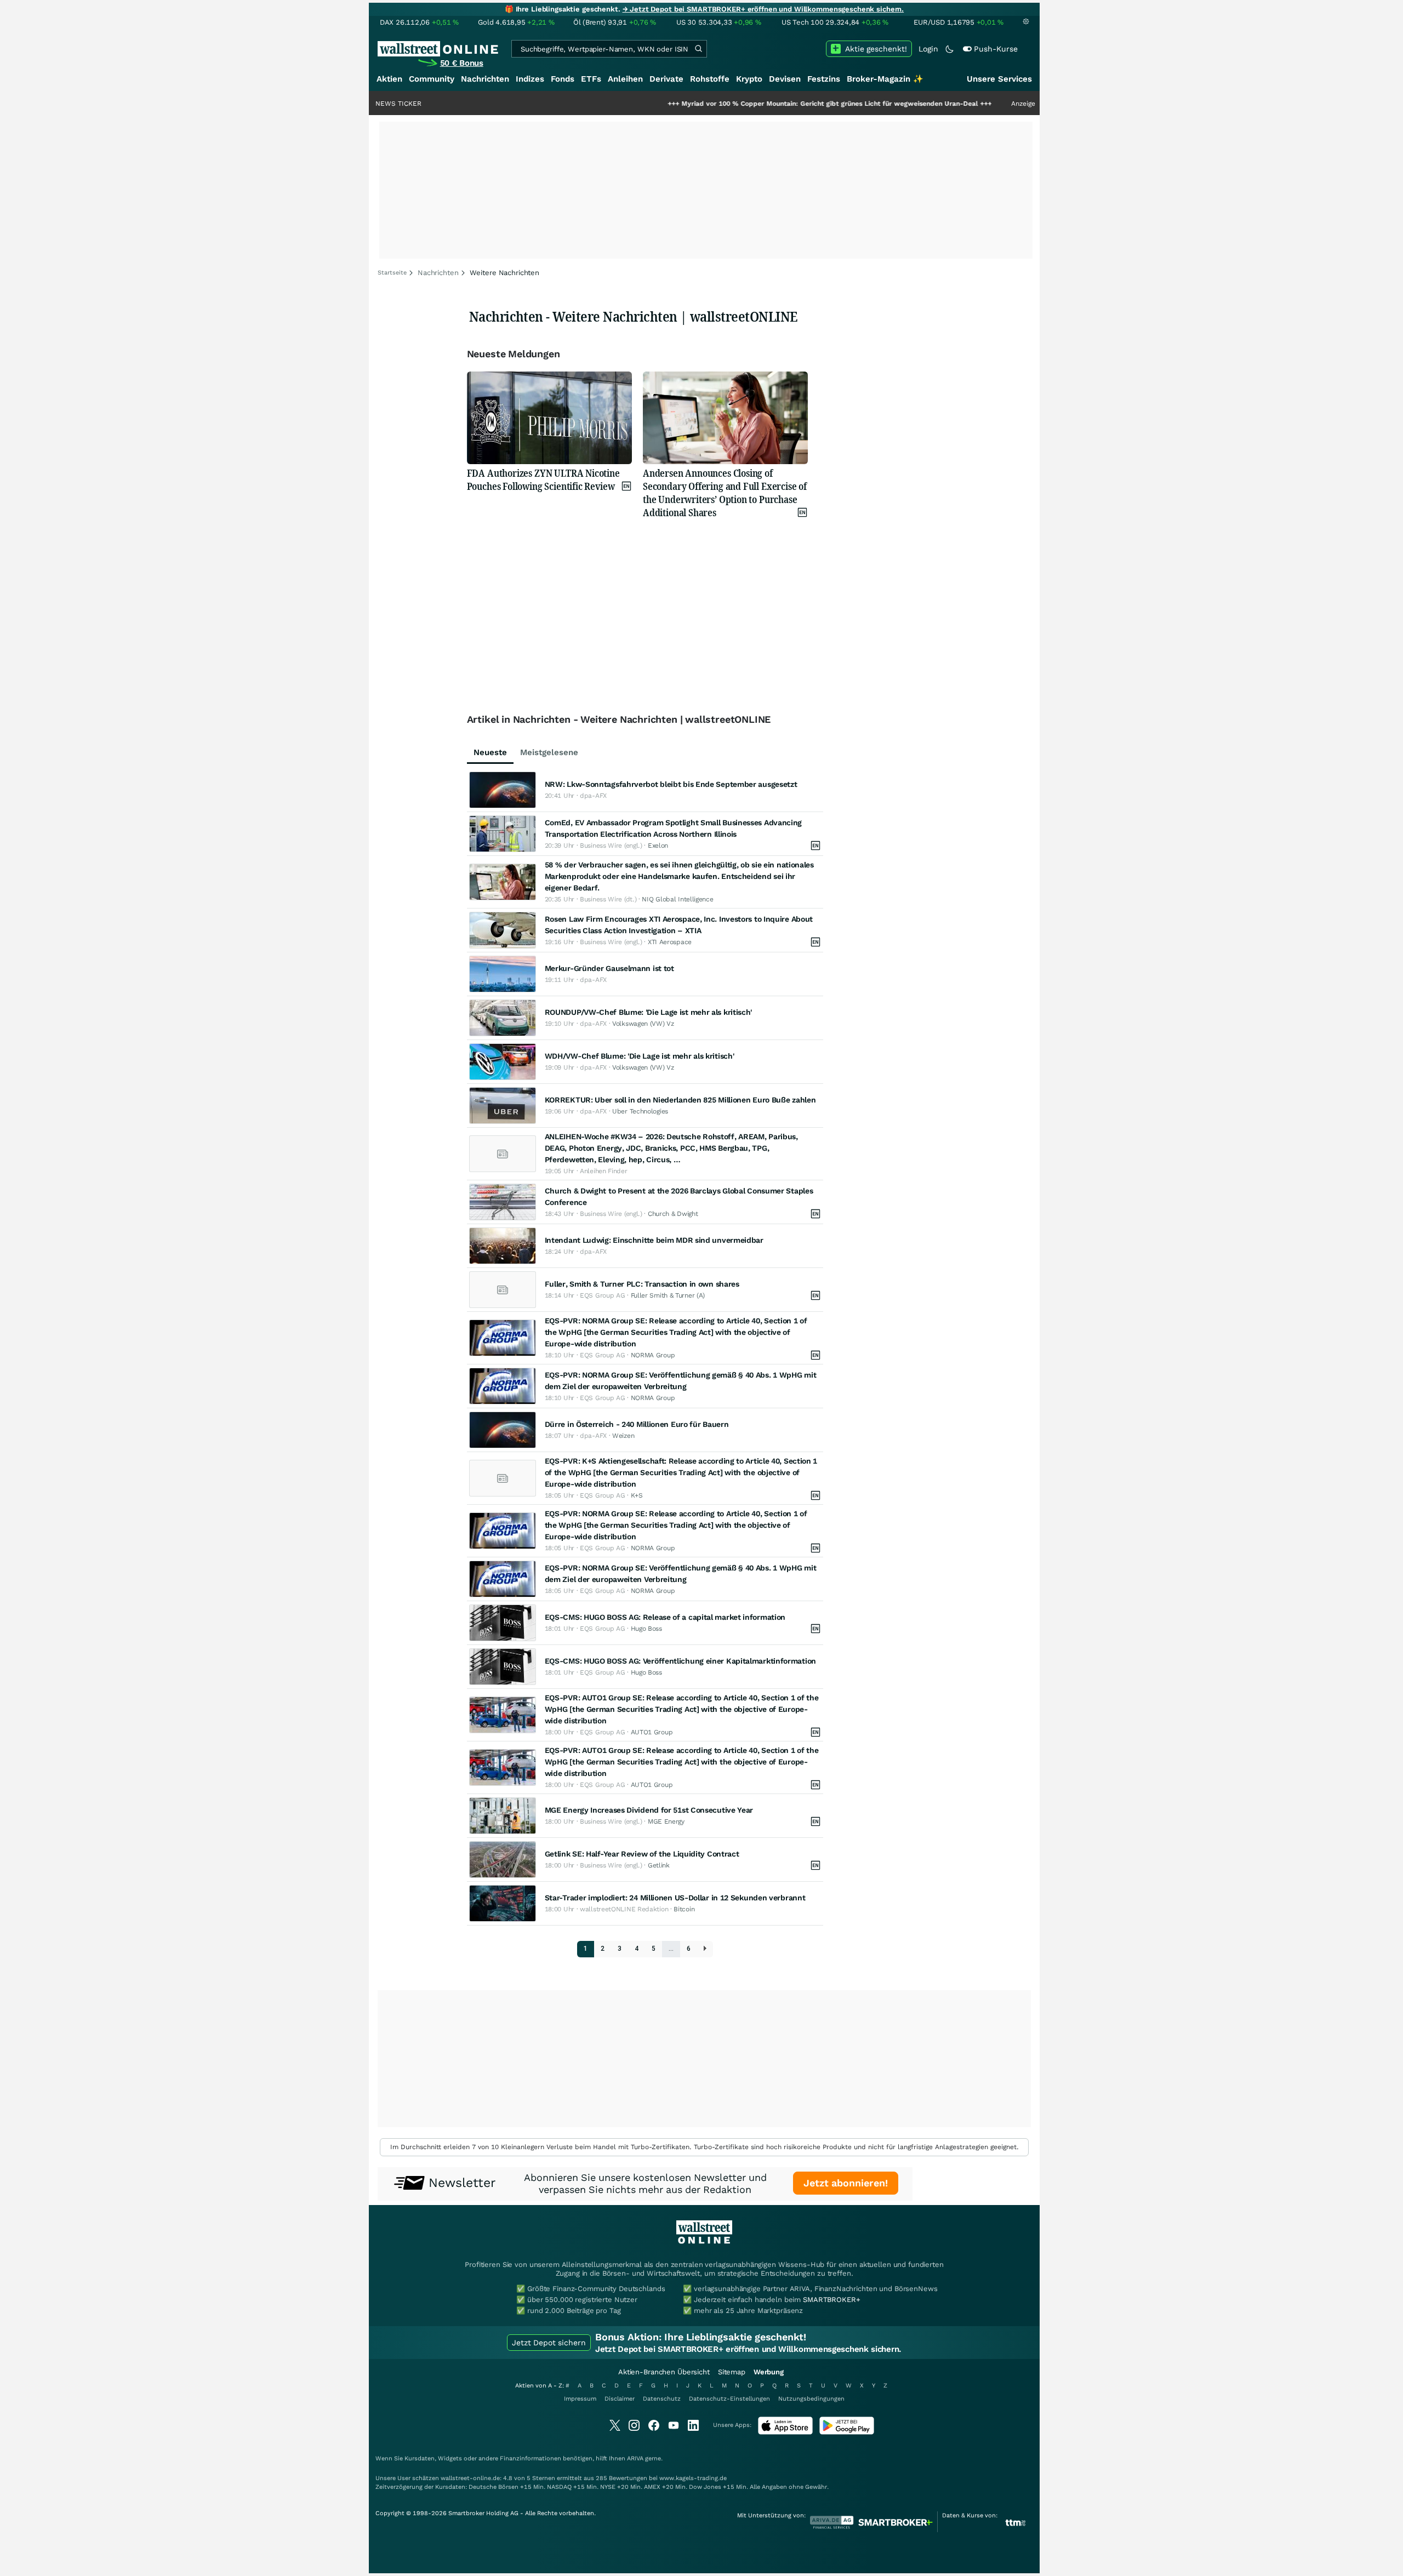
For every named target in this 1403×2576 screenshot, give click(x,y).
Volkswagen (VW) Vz (643, 1024)
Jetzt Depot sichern (549, 2343)
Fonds (563, 79)
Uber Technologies (640, 1111)
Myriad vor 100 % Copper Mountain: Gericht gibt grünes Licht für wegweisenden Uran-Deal (740, 104)
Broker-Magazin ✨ (885, 79)
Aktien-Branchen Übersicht (664, 2372)
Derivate (666, 79)
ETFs (591, 79)
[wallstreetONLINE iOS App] (785, 2432)
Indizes (530, 79)
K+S (637, 1495)
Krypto (749, 79)
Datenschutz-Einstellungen (729, 2399)
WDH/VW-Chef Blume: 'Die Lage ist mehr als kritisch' (640, 1056)
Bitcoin (684, 1909)
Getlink (659, 1865)
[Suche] (698, 49)
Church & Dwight (673, 1214)
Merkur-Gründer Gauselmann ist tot (609, 968)
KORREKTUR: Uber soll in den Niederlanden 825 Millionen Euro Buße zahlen (680, 1100)
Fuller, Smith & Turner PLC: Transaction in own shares (642, 1284)
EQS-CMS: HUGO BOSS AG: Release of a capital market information (665, 1617)
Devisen (785, 79)
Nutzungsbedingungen (811, 2399)
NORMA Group (653, 1355)
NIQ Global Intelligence (677, 899)
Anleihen (625, 79)
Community (432, 79)
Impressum (580, 2399)
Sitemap (732, 2372)
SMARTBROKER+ (831, 2300)
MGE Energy (666, 1821)
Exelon (658, 846)
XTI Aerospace (670, 942)
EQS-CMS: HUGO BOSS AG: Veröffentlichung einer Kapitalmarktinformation (680, 1661)
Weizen (623, 1436)
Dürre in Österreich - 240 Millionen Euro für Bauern (637, 1424)
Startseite (392, 273)
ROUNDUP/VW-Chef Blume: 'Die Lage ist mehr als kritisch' (649, 1012)
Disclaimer (620, 2399)
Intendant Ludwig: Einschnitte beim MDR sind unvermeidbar (654, 1240)
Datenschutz (662, 2399)
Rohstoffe (710, 79)
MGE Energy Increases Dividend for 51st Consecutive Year (649, 1810)
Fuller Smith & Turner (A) (668, 1295)
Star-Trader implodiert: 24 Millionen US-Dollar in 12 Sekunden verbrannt (675, 1898)
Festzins (824, 79)
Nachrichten (485, 79)
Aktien (389, 79)
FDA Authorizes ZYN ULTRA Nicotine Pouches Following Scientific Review (543, 479)
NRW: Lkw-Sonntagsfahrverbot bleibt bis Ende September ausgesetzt (671, 784)
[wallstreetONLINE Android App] (847, 2432)
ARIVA (635, 2458)
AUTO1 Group (652, 1732)
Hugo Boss (646, 1629)
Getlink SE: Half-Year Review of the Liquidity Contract (642, 1854)
